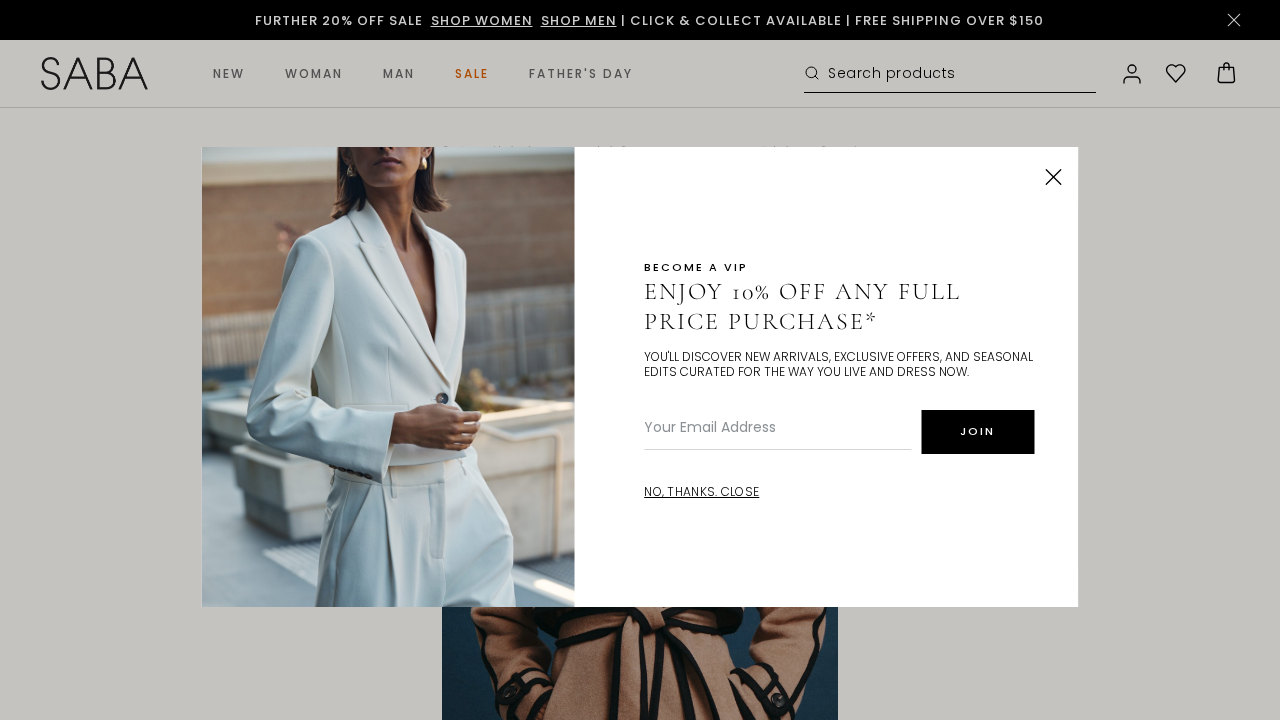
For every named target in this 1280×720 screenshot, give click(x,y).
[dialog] (640, 360)
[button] (1054, 177)
